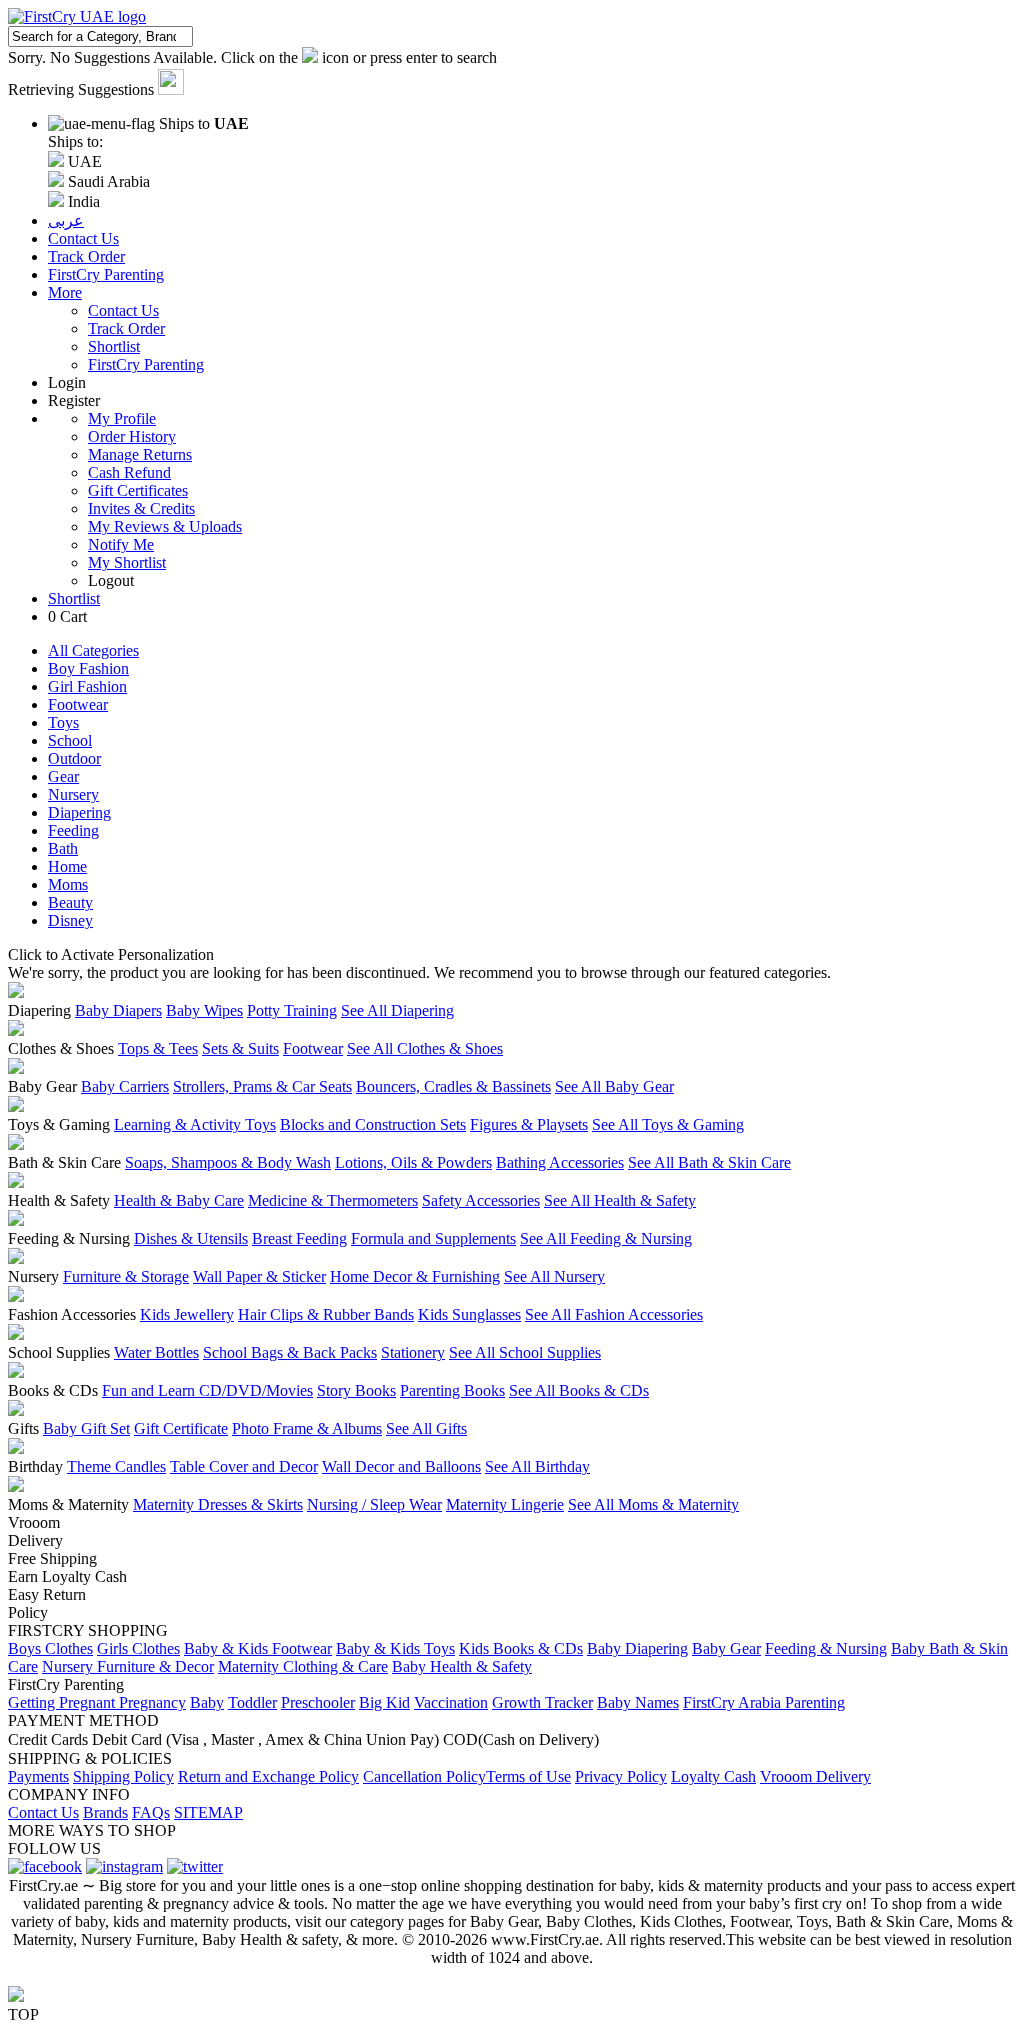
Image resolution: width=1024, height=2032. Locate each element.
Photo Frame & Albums (307, 1428)
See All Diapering (397, 1010)
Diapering (79, 812)
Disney (70, 920)
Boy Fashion (88, 668)
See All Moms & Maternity (653, 1504)
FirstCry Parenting (146, 364)
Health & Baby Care (179, 1200)
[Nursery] (16, 1258)
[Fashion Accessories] (16, 1296)
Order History (132, 436)
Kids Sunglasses (469, 1314)
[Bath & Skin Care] (16, 1144)
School (70, 740)
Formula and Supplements (433, 1238)
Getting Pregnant (63, 1702)
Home (67, 866)
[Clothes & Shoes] (16, 1030)
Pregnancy (152, 1702)
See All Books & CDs (579, 1390)
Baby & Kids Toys (395, 1648)
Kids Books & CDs (521, 1648)
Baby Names (638, 1702)
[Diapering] (16, 992)
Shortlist (114, 346)
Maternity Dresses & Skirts (218, 1504)
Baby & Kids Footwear (258, 1648)
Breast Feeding (299, 1238)
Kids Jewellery (187, 1314)
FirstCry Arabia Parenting (764, 1702)
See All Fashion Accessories (614, 1314)
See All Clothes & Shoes (425, 1048)
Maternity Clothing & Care (303, 1666)
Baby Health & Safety (462, 1666)
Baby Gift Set (86, 1428)
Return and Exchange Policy (268, 1776)
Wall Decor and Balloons (401, 1466)
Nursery (73, 794)
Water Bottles (156, 1352)
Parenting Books (452, 1390)
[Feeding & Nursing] (16, 1220)
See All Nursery (554, 1276)
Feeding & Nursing (826, 1648)
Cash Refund (129, 472)
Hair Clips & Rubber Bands (326, 1314)
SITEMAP (208, 1812)
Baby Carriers (125, 1086)
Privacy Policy (621, 1776)
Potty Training (292, 1010)
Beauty (70, 902)
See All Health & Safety (620, 1200)
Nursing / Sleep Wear (374, 1504)
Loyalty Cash (713, 1776)
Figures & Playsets (529, 1124)
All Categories (93, 650)
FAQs (151, 1812)
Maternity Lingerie (505, 1504)
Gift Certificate (181, 1428)
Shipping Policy (123, 1776)
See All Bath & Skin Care (709, 1162)
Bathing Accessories (560, 1162)
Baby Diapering (637, 1648)
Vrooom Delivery (815, 1776)
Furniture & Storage (126, 1276)
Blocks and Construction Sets (373, 1124)
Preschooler (318, 1702)
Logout (111, 580)
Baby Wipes (204, 1010)
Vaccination (451, 1702)
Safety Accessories (481, 1200)
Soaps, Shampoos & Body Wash (228, 1162)
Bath (63, 848)
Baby (207, 1702)
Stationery (413, 1352)
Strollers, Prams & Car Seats (262, 1086)
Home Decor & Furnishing (415, 1276)
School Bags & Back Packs (290, 1352)
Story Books (356, 1390)
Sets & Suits (240, 1048)
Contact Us (123, 310)
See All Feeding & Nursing (606, 1238)
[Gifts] (16, 1410)
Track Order (126, 328)
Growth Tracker (542, 1702)
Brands (105, 1812)
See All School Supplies (525, 1352)
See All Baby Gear (614, 1086)
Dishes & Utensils (191, 1238)
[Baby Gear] (16, 1068)
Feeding (73, 830)
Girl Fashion (87, 686)
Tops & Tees (158, 1048)
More (65, 292)
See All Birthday (537, 1466)
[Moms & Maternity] (16, 1486)
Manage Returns (140, 454)
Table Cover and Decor (244, 1466)
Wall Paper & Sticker (259, 1276)
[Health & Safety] (16, 1182)
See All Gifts (426, 1428)
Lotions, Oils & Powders (413, 1162)
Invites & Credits (141, 508)
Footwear (78, 704)
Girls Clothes (138, 1648)
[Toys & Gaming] (16, 1106)
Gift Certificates (138, 490)
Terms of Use (528, 1776)
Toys (63, 722)
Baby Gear (726, 1648)
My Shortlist (127, 562)
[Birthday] (16, 1448)
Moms (68, 884)
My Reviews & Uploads (165, 526)
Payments (38, 1776)
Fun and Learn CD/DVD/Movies (207, 1390)
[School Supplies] (16, 1334)
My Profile (122, 418)
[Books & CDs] (16, 1372)
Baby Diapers (118, 1010)
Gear (63, 776)
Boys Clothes (50, 1648)
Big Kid (384, 1702)
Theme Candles (116, 1466)
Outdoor (74, 758)
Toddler (252, 1702)
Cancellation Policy (424, 1776)
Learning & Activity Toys (195, 1124)
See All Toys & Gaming (668, 1124)
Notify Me (121, 544)
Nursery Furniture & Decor (128, 1666)
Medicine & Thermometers (333, 1200)
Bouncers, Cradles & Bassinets (453, 1086)
